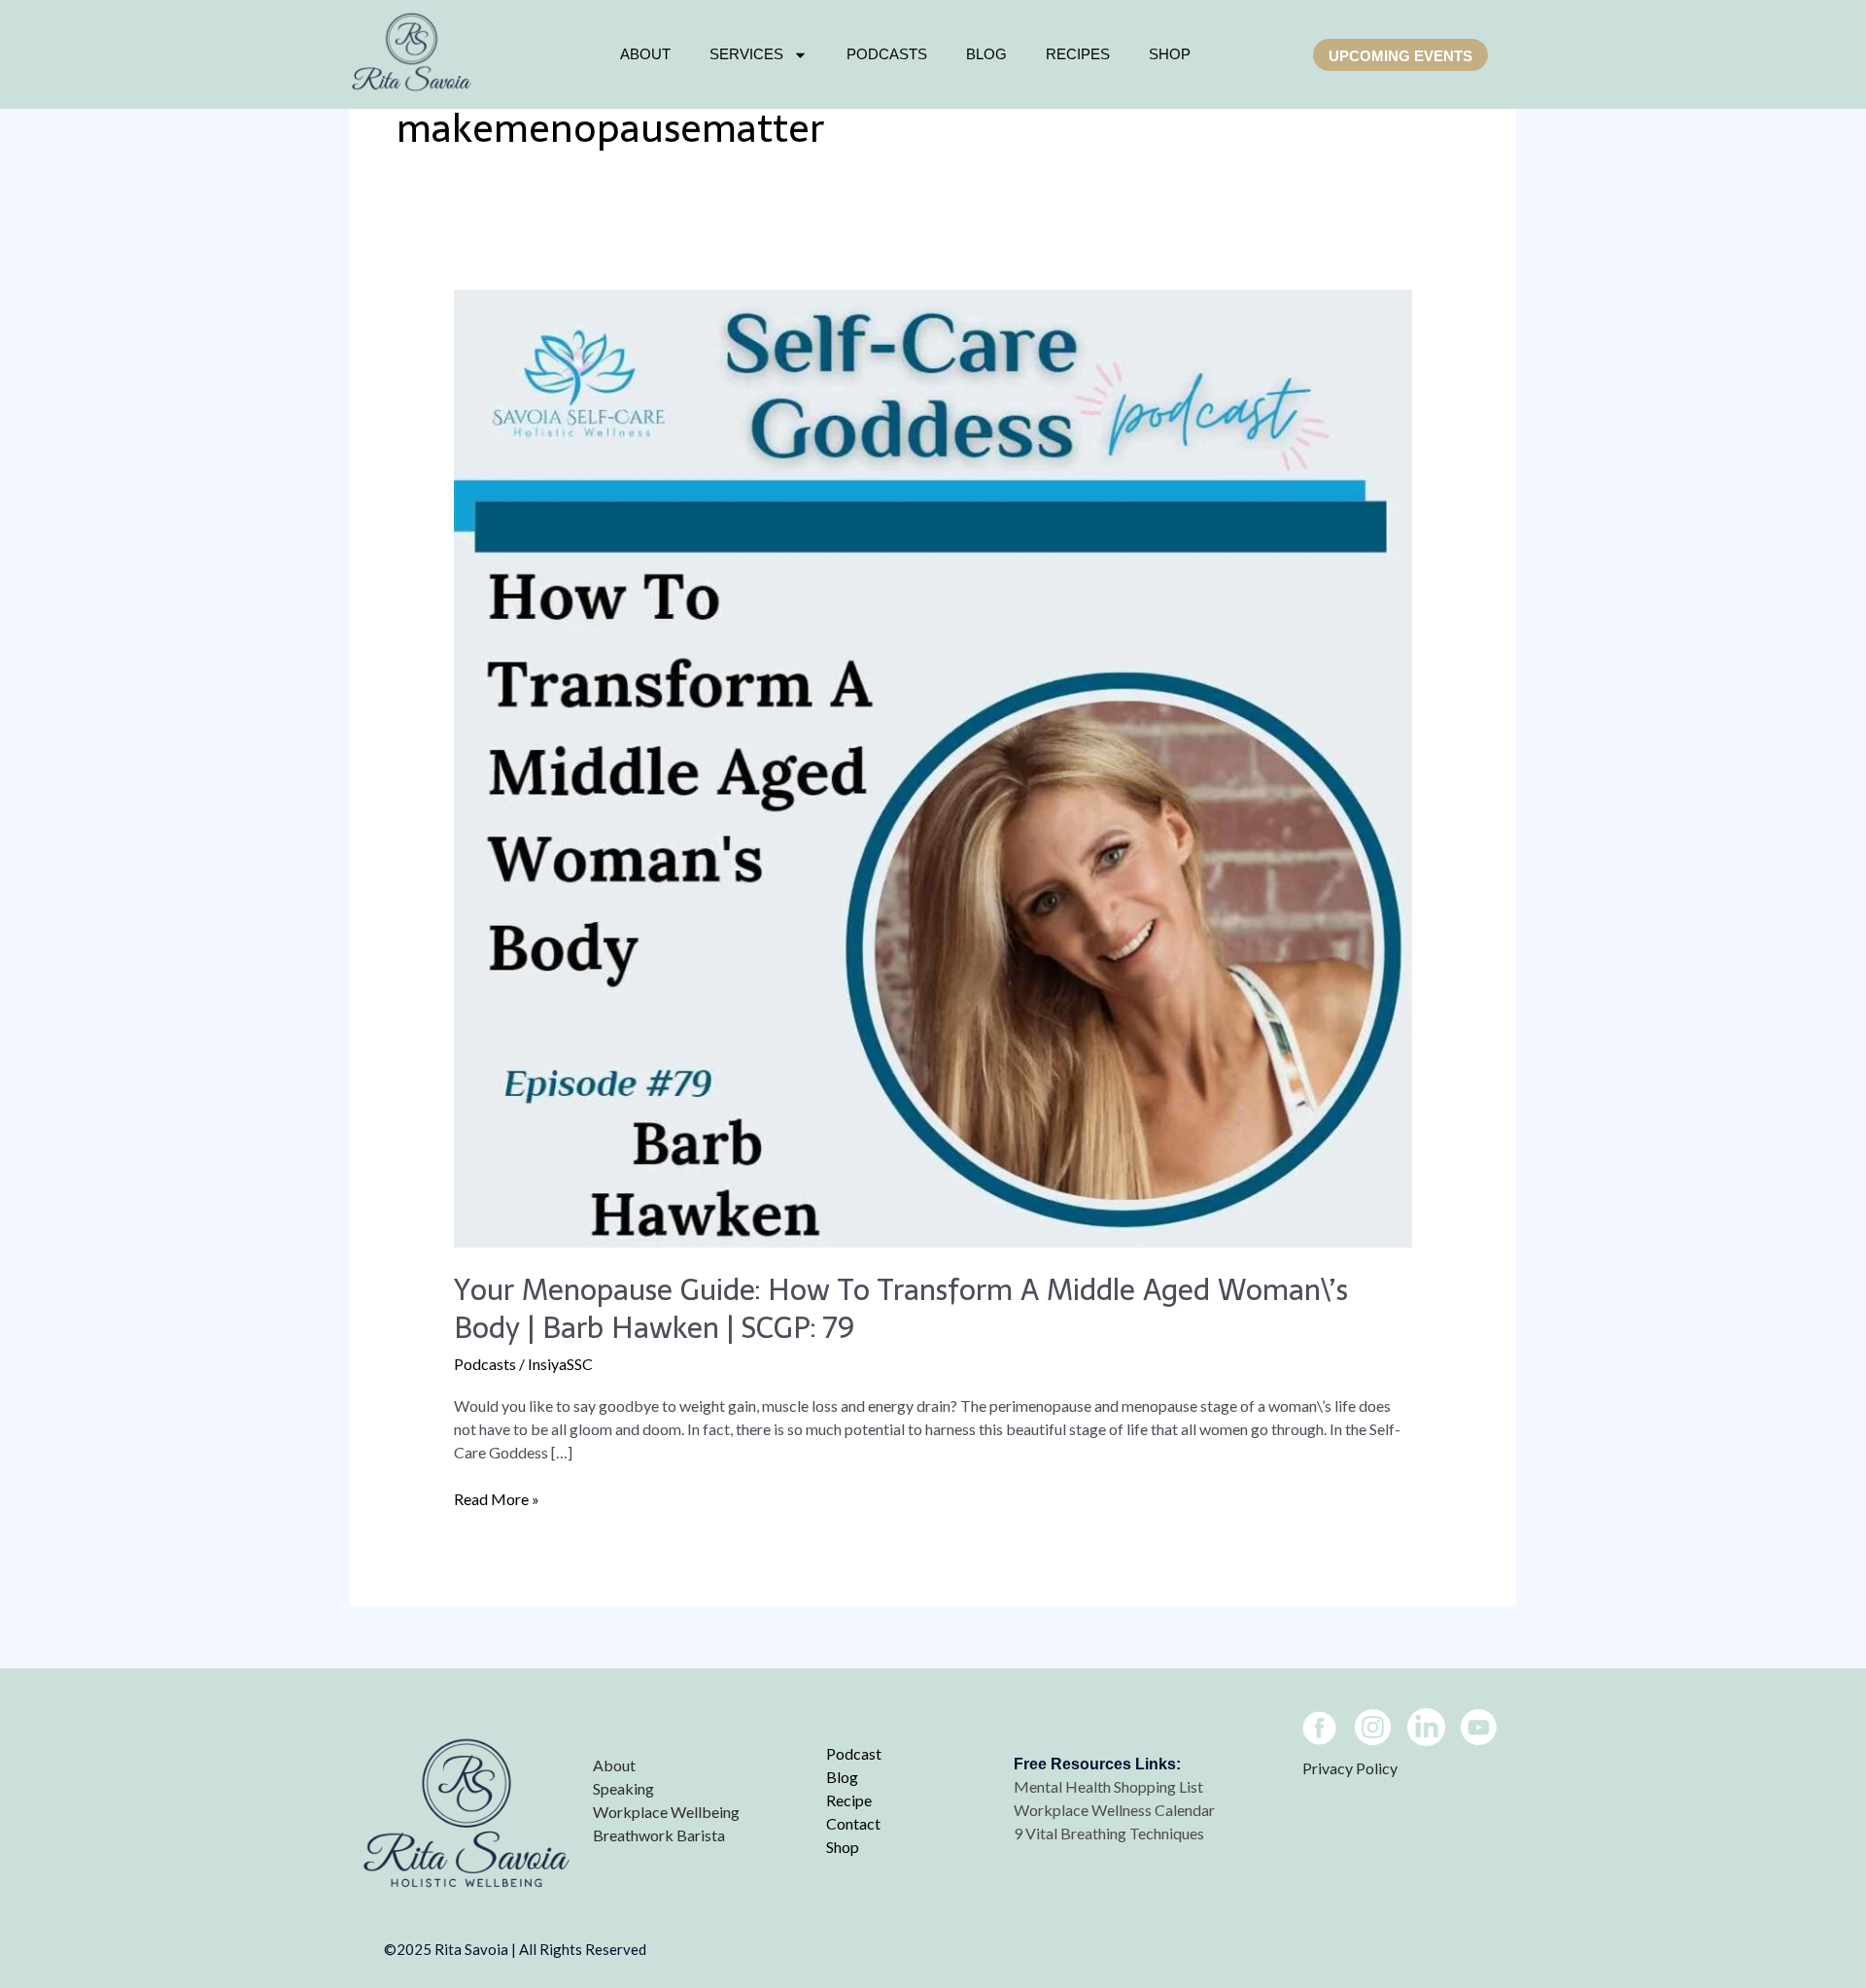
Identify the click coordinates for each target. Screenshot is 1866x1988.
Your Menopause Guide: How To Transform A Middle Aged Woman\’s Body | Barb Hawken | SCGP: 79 (901, 1309)
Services (746, 54)
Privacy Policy (1350, 1768)
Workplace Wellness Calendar (1116, 1810)
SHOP (1170, 54)
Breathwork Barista (659, 1835)
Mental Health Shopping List (1110, 1786)
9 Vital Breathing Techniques (1109, 1833)
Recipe (849, 1800)
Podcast (854, 1753)
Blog (986, 54)
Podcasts (887, 54)
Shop (843, 1847)
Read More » (497, 1498)
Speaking (623, 1788)
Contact (853, 1823)
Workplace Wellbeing (666, 1812)
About (645, 54)
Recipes (1078, 54)
